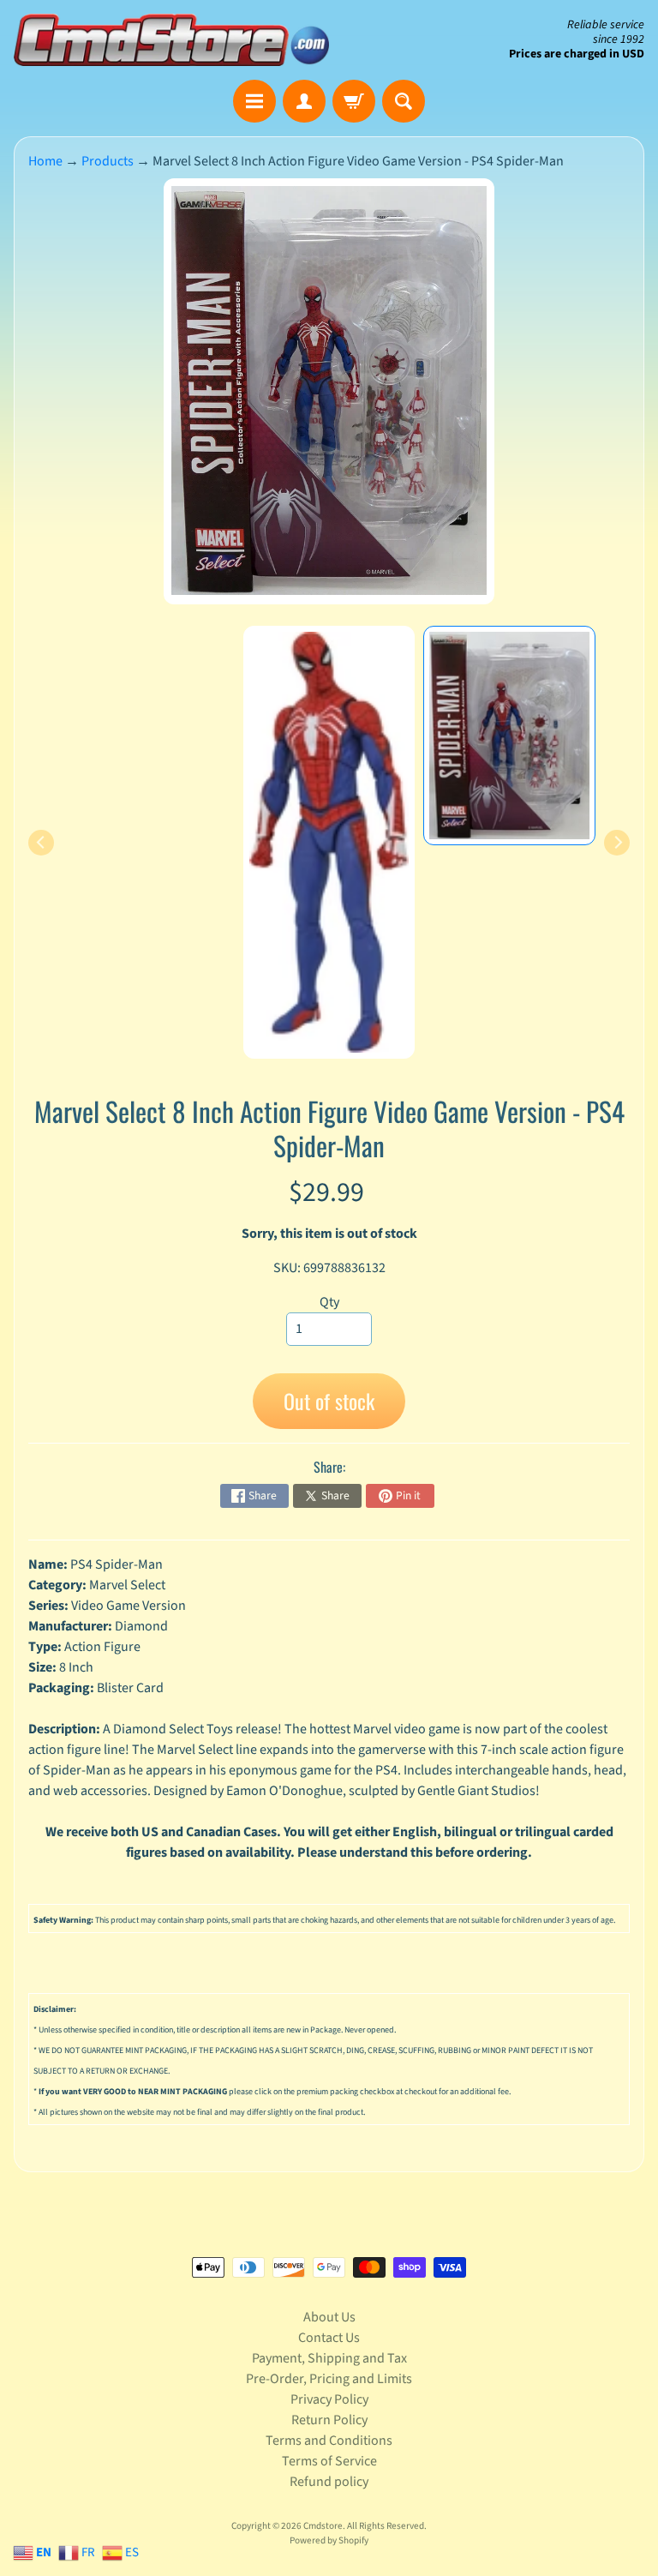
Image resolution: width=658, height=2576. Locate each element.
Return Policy (329, 2420)
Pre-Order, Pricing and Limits (329, 2379)
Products (108, 161)
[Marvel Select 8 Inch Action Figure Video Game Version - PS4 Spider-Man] (509, 736)
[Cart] (354, 101)
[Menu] (254, 101)
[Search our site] (404, 101)
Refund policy (329, 2482)
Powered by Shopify (329, 2540)
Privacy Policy (329, 2399)
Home (45, 161)
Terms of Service (329, 2461)
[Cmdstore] (171, 40)
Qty (329, 1302)
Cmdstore (323, 2526)
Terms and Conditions (329, 2441)
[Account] (304, 101)
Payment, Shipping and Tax (329, 2358)
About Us (329, 2317)
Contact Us (329, 2338)
